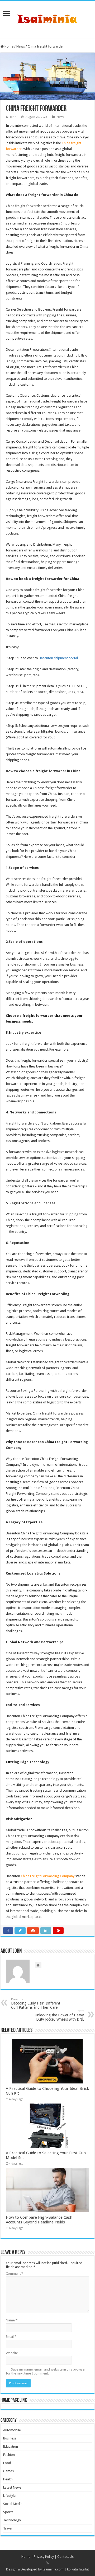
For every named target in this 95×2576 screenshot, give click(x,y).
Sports (8, 2512)
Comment (15, 2273)
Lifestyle (9, 2496)
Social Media (13, 2504)
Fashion (9, 2455)
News (21, 46)
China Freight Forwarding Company (48, 1876)
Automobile (12, 2430)
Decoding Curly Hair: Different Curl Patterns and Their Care (36, 2004)
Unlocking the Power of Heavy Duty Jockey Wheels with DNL (59, 2015)
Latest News (12, 2487)
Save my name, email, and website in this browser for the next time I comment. (46, 2371)
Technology (12, 2520)
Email (11, 2337)
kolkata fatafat (78, 2569)
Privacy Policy (44, 2557)
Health (8, 2479)
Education (11, 2446)
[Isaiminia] (47, 18)
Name (12, 2320)
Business (10, 2438)
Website (12, 2353)
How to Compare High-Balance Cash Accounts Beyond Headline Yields (39, 2220)
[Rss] (47, 2563)
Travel (8, 2528)
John (13, 117)
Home (9, 46)
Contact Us (65, 2557)
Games (8, 2471)
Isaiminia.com (53, 2569)
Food (7, 2463)
